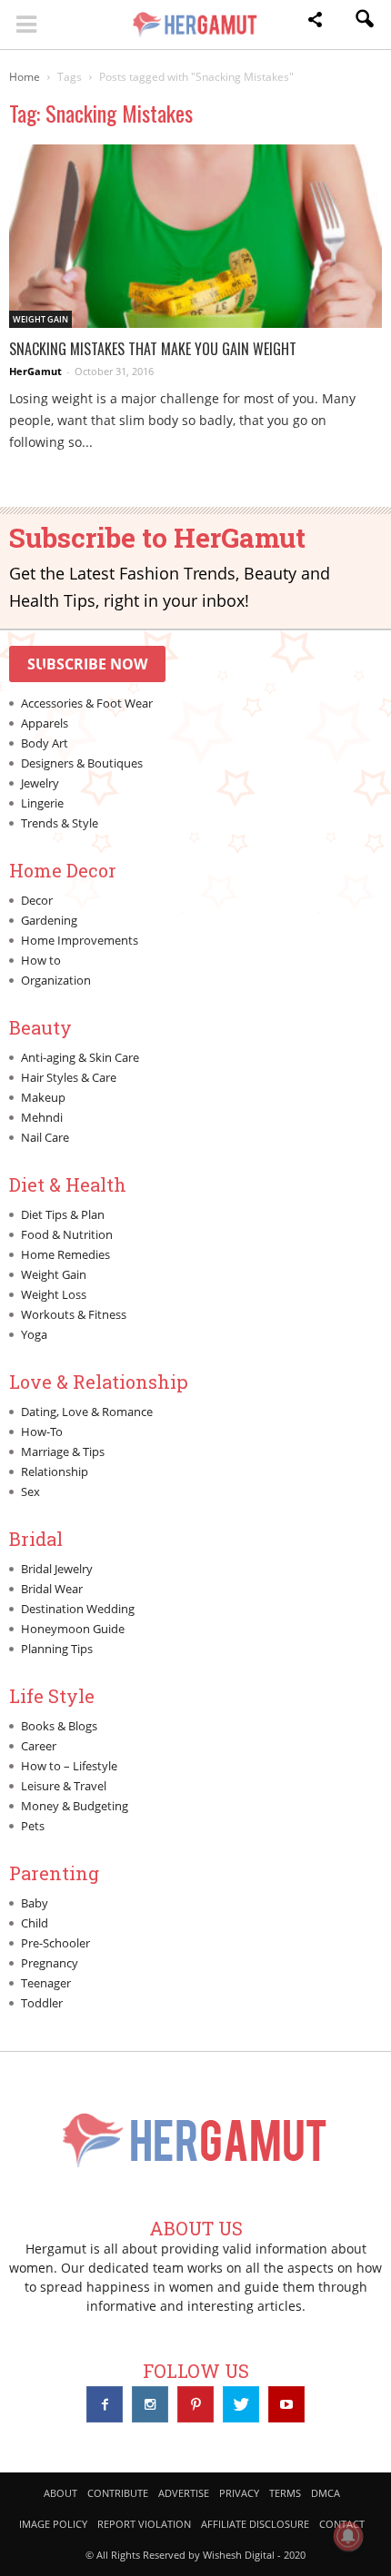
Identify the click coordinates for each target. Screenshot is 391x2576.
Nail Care (45, 1137)
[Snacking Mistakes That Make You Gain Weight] (195, 236)
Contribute (118, 2493)
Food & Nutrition (67, 1234)
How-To (42, 1432)
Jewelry (40, 783)
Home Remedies (65, 1254)
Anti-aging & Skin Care (80, 1057)
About (60, 2493)
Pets (33, 1826)
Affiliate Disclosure (255, 2524)
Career (39, 1746)
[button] (315, 22)
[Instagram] (150, 2404)
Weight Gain (40, 319)
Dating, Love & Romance (87, 1412)
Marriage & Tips (63, 1451)
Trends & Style (60, 823)
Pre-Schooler (55, 1943)
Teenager (46, 1983)
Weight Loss (54, 1294)
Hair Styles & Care (69, 1077)
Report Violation (144, 2524)
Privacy (239, 2493)
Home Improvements (80, 940)
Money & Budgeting (75, 1806)
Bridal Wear (52, 1589)
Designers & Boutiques (82, 763)
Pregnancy (50, 1963)
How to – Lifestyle (69, 1766)
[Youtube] (286, 2404)
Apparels (45, 723)
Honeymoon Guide (73, 1629)
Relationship (55, 1471)
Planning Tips (57, 1649)
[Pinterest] (195, 2404)
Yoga (34, 1334)
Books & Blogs (59, 1726)
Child (35, 1923)
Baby (35, 1903)
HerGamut (35, 371)
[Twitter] (241, 2404)
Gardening (49, 920)
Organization (56, 980)
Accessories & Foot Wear (87, 703)
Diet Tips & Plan (63, 1214)
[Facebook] (105, 2404)
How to (41, 960)
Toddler (42, 2003)
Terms (285, 2493)
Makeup (43, 1097)
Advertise (184, 2493)
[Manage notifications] (348, 2536)
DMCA (326, 2493)
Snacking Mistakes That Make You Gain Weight (153, 349)
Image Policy (53, 2524)
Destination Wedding (78, 1609)
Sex (30, 1491)
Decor (37, 900)
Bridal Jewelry (57, 1569)
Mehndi (42, 1117)
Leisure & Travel (64, 1786)
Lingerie (42, 803)
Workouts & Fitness (74, 1314)
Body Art (45, 743)
